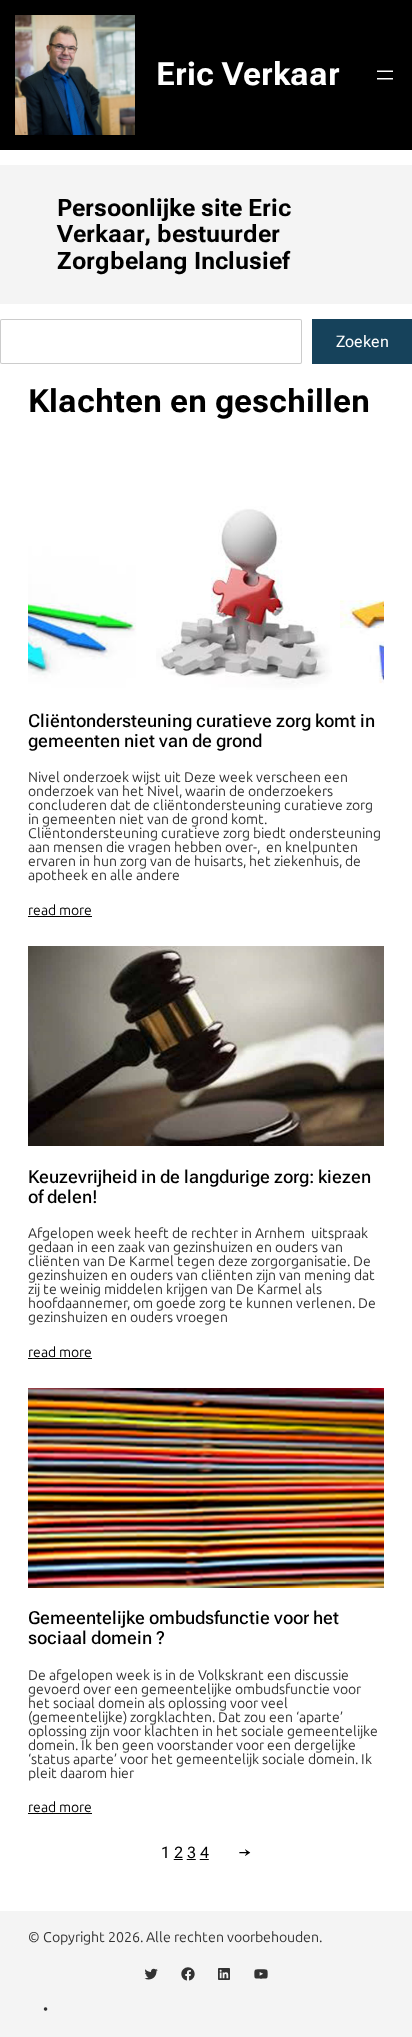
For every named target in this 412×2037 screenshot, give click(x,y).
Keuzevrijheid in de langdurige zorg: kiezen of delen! (199, 1187)
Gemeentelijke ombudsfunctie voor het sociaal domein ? (183, 1628)
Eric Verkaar (248, 74)
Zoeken (362, 341)
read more (60, 911)
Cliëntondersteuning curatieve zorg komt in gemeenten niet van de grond (201, 731)
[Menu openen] (385, 75)
